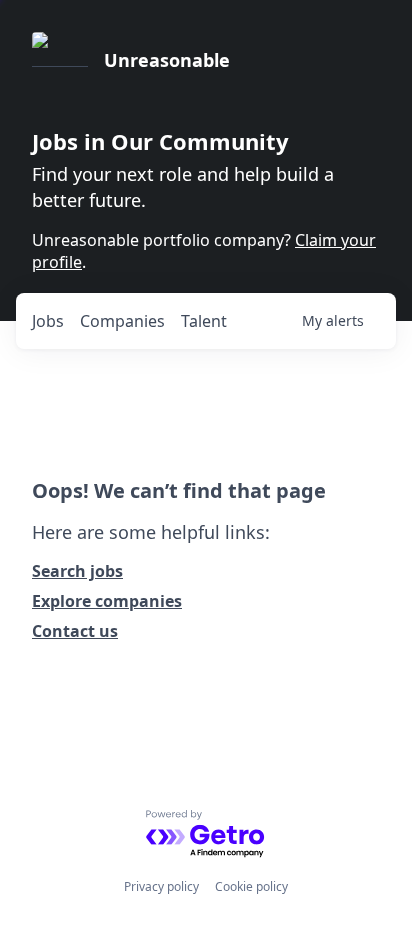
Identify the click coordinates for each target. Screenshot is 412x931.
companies (122, 321)
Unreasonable (167, 60)
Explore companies (107, 601)
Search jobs (77, 571)
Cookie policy (251, 886)
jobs (48, 321)
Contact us (75, 631)
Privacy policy (161, 886)
